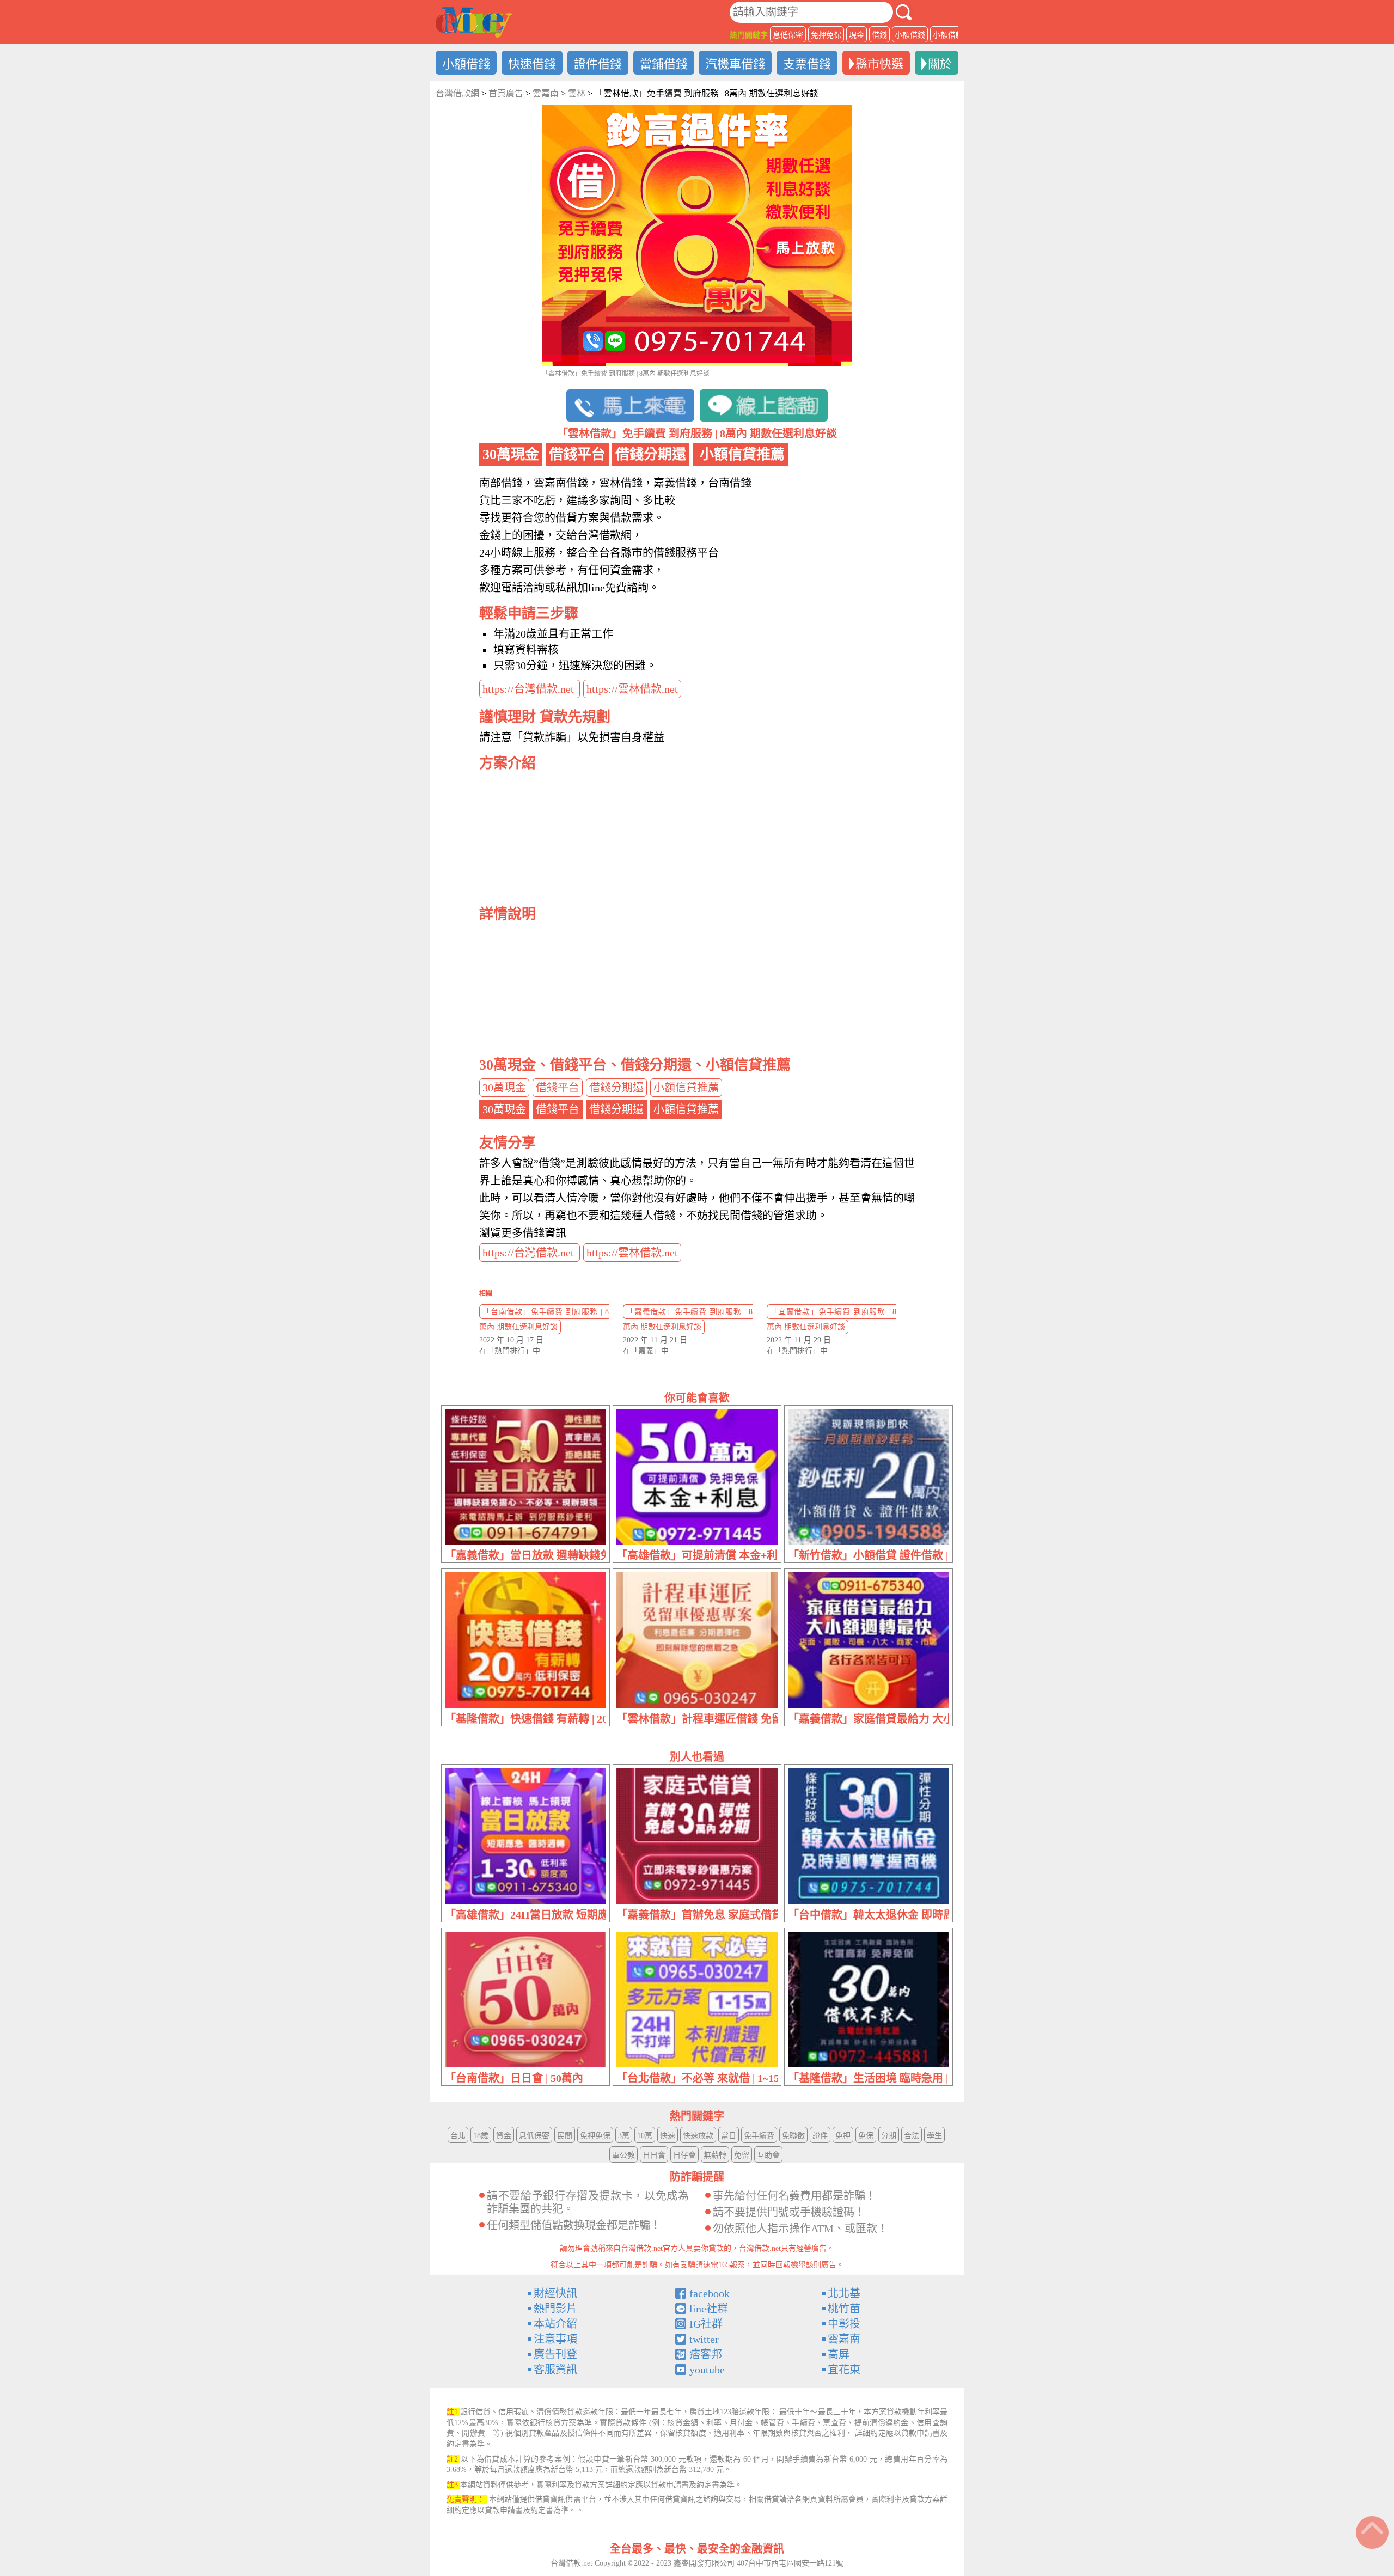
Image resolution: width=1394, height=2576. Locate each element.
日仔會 (684, 2155)
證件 (820, 2136)
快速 (668, 2136)
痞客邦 (706, 2354)
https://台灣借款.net (530, 689)
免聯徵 (793, 2136)
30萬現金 (504, 1088)
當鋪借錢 (664, 64)
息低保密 (788, 35)
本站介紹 (555, 2324)
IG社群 (706, 2324)
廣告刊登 (555, 2354)
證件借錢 (598, 64)
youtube (707, 2370)
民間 (565, 2136)
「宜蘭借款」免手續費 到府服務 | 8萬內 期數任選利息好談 (831, 1319)
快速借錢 (532, 64)
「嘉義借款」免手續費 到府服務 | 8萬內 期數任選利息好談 (688, 1319)
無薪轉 (715, 2155)
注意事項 (555, 2339)
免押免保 (826, 35)
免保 (866, 2136)
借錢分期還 (616, 1088)
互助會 (768, 2155)
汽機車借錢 (735, 64)
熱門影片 (555, 2309)
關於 (940, 64)
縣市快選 (879, 64)
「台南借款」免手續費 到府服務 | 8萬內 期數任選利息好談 (544, 1319)
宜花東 (844, 2370)
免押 (843, 2136)
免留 (742, 2155)
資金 (504, 2136)
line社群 (709, 2309)
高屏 (839, 2354)
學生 (934, 2136)
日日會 (654, 2155)
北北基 (844, 2293)
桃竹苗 (844, 2309)
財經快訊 (555, 2293)
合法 (912, 2136)
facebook (710, 2293)
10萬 (645, 2136)
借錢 (879, 35)
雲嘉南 (844, 2339)
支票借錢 (807, 64)
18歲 (481, 2136)
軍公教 (623, 2155)
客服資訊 (555, 2370)
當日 (729, 2136)
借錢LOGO (474, 22)
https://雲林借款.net (632, 689)
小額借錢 (910, 35)
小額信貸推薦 (686, 1088)
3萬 (624, 2136)
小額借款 (948, 35)
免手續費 (759, 2136)
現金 (857, 35)
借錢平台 (558, 1088)
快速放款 (698, 2136)
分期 (889, 2136)
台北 (458, 2136)
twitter (704, 2339)
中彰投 (844, 2324)
